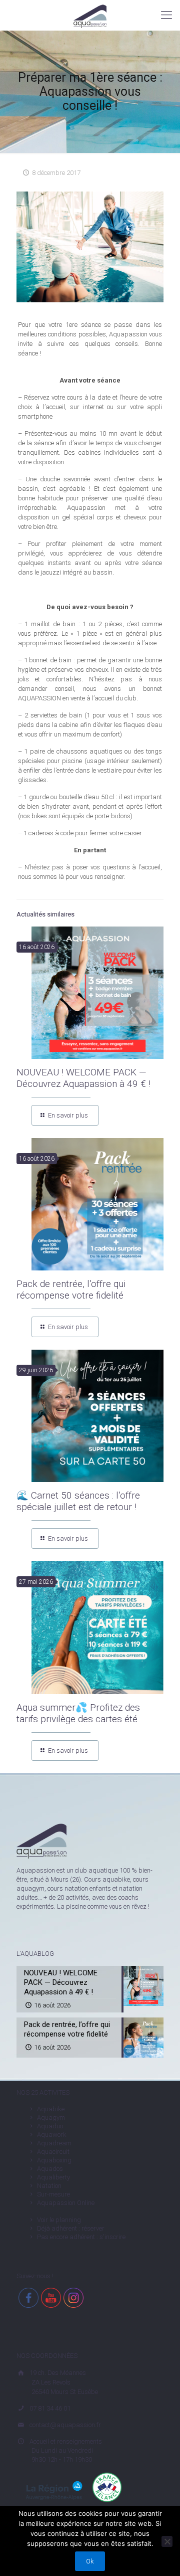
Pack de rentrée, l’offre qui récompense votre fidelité (71, 1290)
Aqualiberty (53, 2177)
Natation (49, 2186)
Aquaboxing (54, 2160)
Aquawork (52, 2135)
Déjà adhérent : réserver (71, 2228)
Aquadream (54, 2143)
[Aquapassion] (90, 15)
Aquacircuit (53, 2152)
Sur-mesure (53, 2194)
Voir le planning (59, 2220)
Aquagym (51, 2118)
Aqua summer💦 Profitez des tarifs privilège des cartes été (78, 1713)
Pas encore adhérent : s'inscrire (81, 2237)
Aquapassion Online (66, 2203)
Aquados (50, 2169)
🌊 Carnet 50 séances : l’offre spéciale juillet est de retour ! (78, 1501)
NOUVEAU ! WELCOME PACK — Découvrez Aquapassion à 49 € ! (83, 1078)
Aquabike (51, 2109)
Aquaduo (50, 2126)
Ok (90, 2561)
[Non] (167, 2541)
